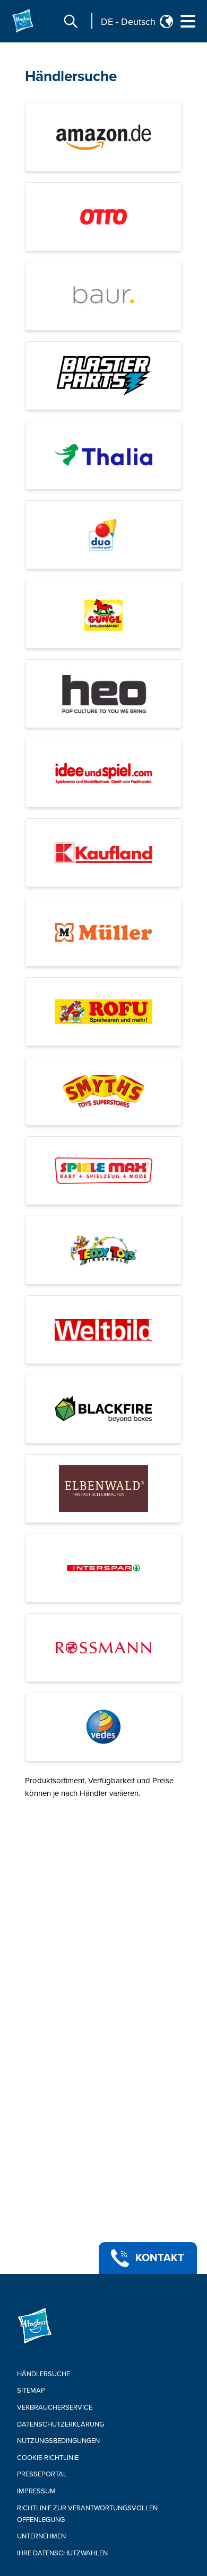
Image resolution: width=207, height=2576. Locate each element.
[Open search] (71, 21)
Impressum (36, 2491)
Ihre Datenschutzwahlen (62, 2553)
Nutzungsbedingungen (58, 2441)
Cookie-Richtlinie (48, 2458)
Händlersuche (71, 76)
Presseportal (42, 2474)
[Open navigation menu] (188, 21)
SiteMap (31, 2391)
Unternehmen (41, 2536)
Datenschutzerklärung (61, 2424)
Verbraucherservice (55, 2407)
